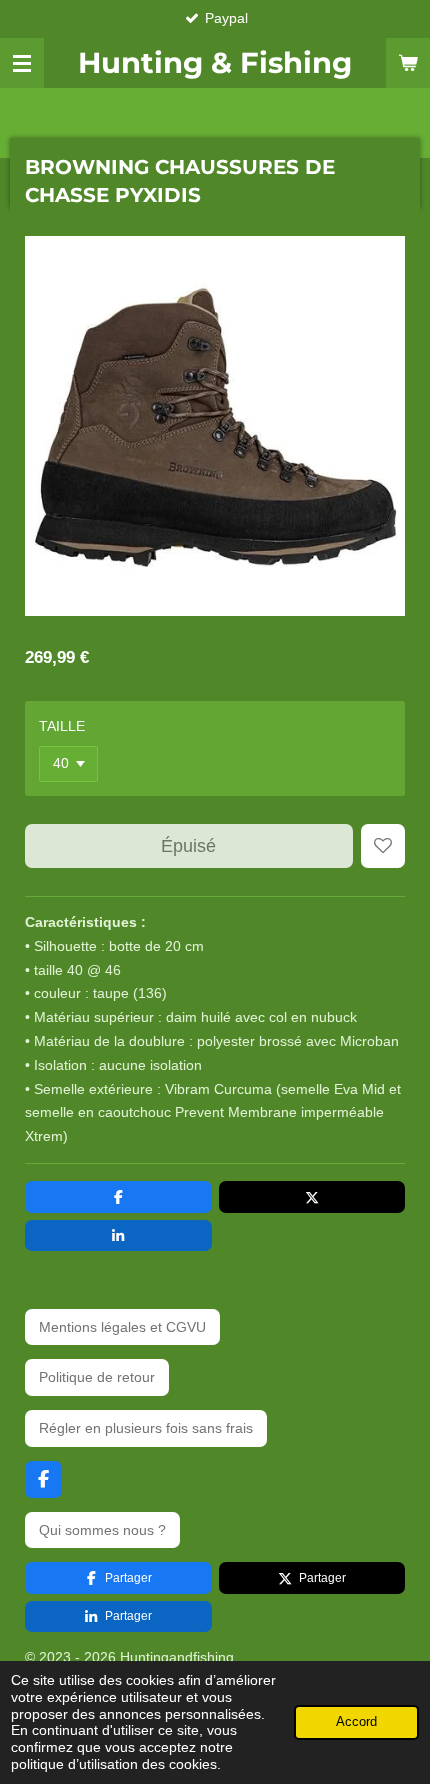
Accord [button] (356, 1722)
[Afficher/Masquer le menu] (22, 63)
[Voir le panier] (408, 63)
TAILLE (62, 726)
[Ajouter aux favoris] (383, 846)
